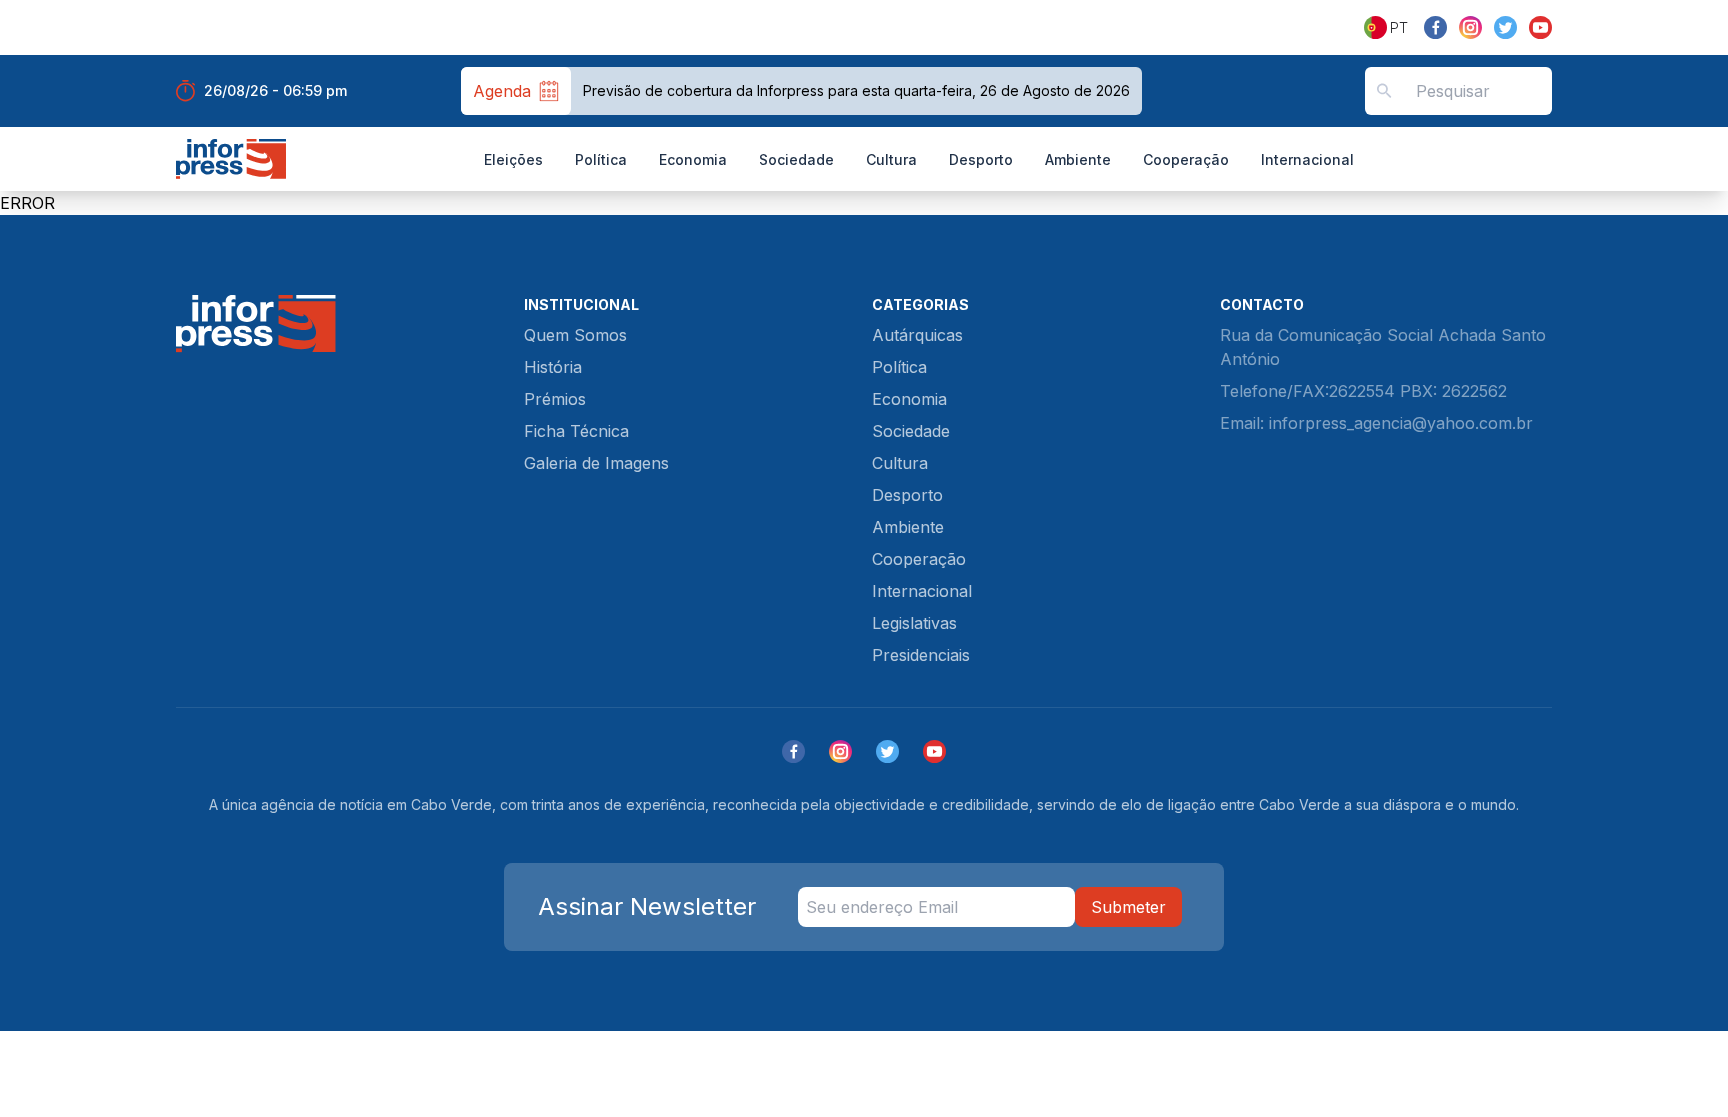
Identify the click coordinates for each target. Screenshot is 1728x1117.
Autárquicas (917, 335)
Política (601, 159)
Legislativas (914, 623)
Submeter (1128, 907)
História (553, 367)
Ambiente (1078, 159)
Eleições (513, 159)
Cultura (891, 159)
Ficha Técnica (576, 431)
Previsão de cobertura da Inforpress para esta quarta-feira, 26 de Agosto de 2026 (856, 90)
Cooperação (1186, 159)
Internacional (1307, 159)
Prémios (555, 399)
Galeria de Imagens (596, 463)
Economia (693, 159)
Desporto (981, 159)
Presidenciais (921, 655)
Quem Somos (575, 335)
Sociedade (796, 159)
